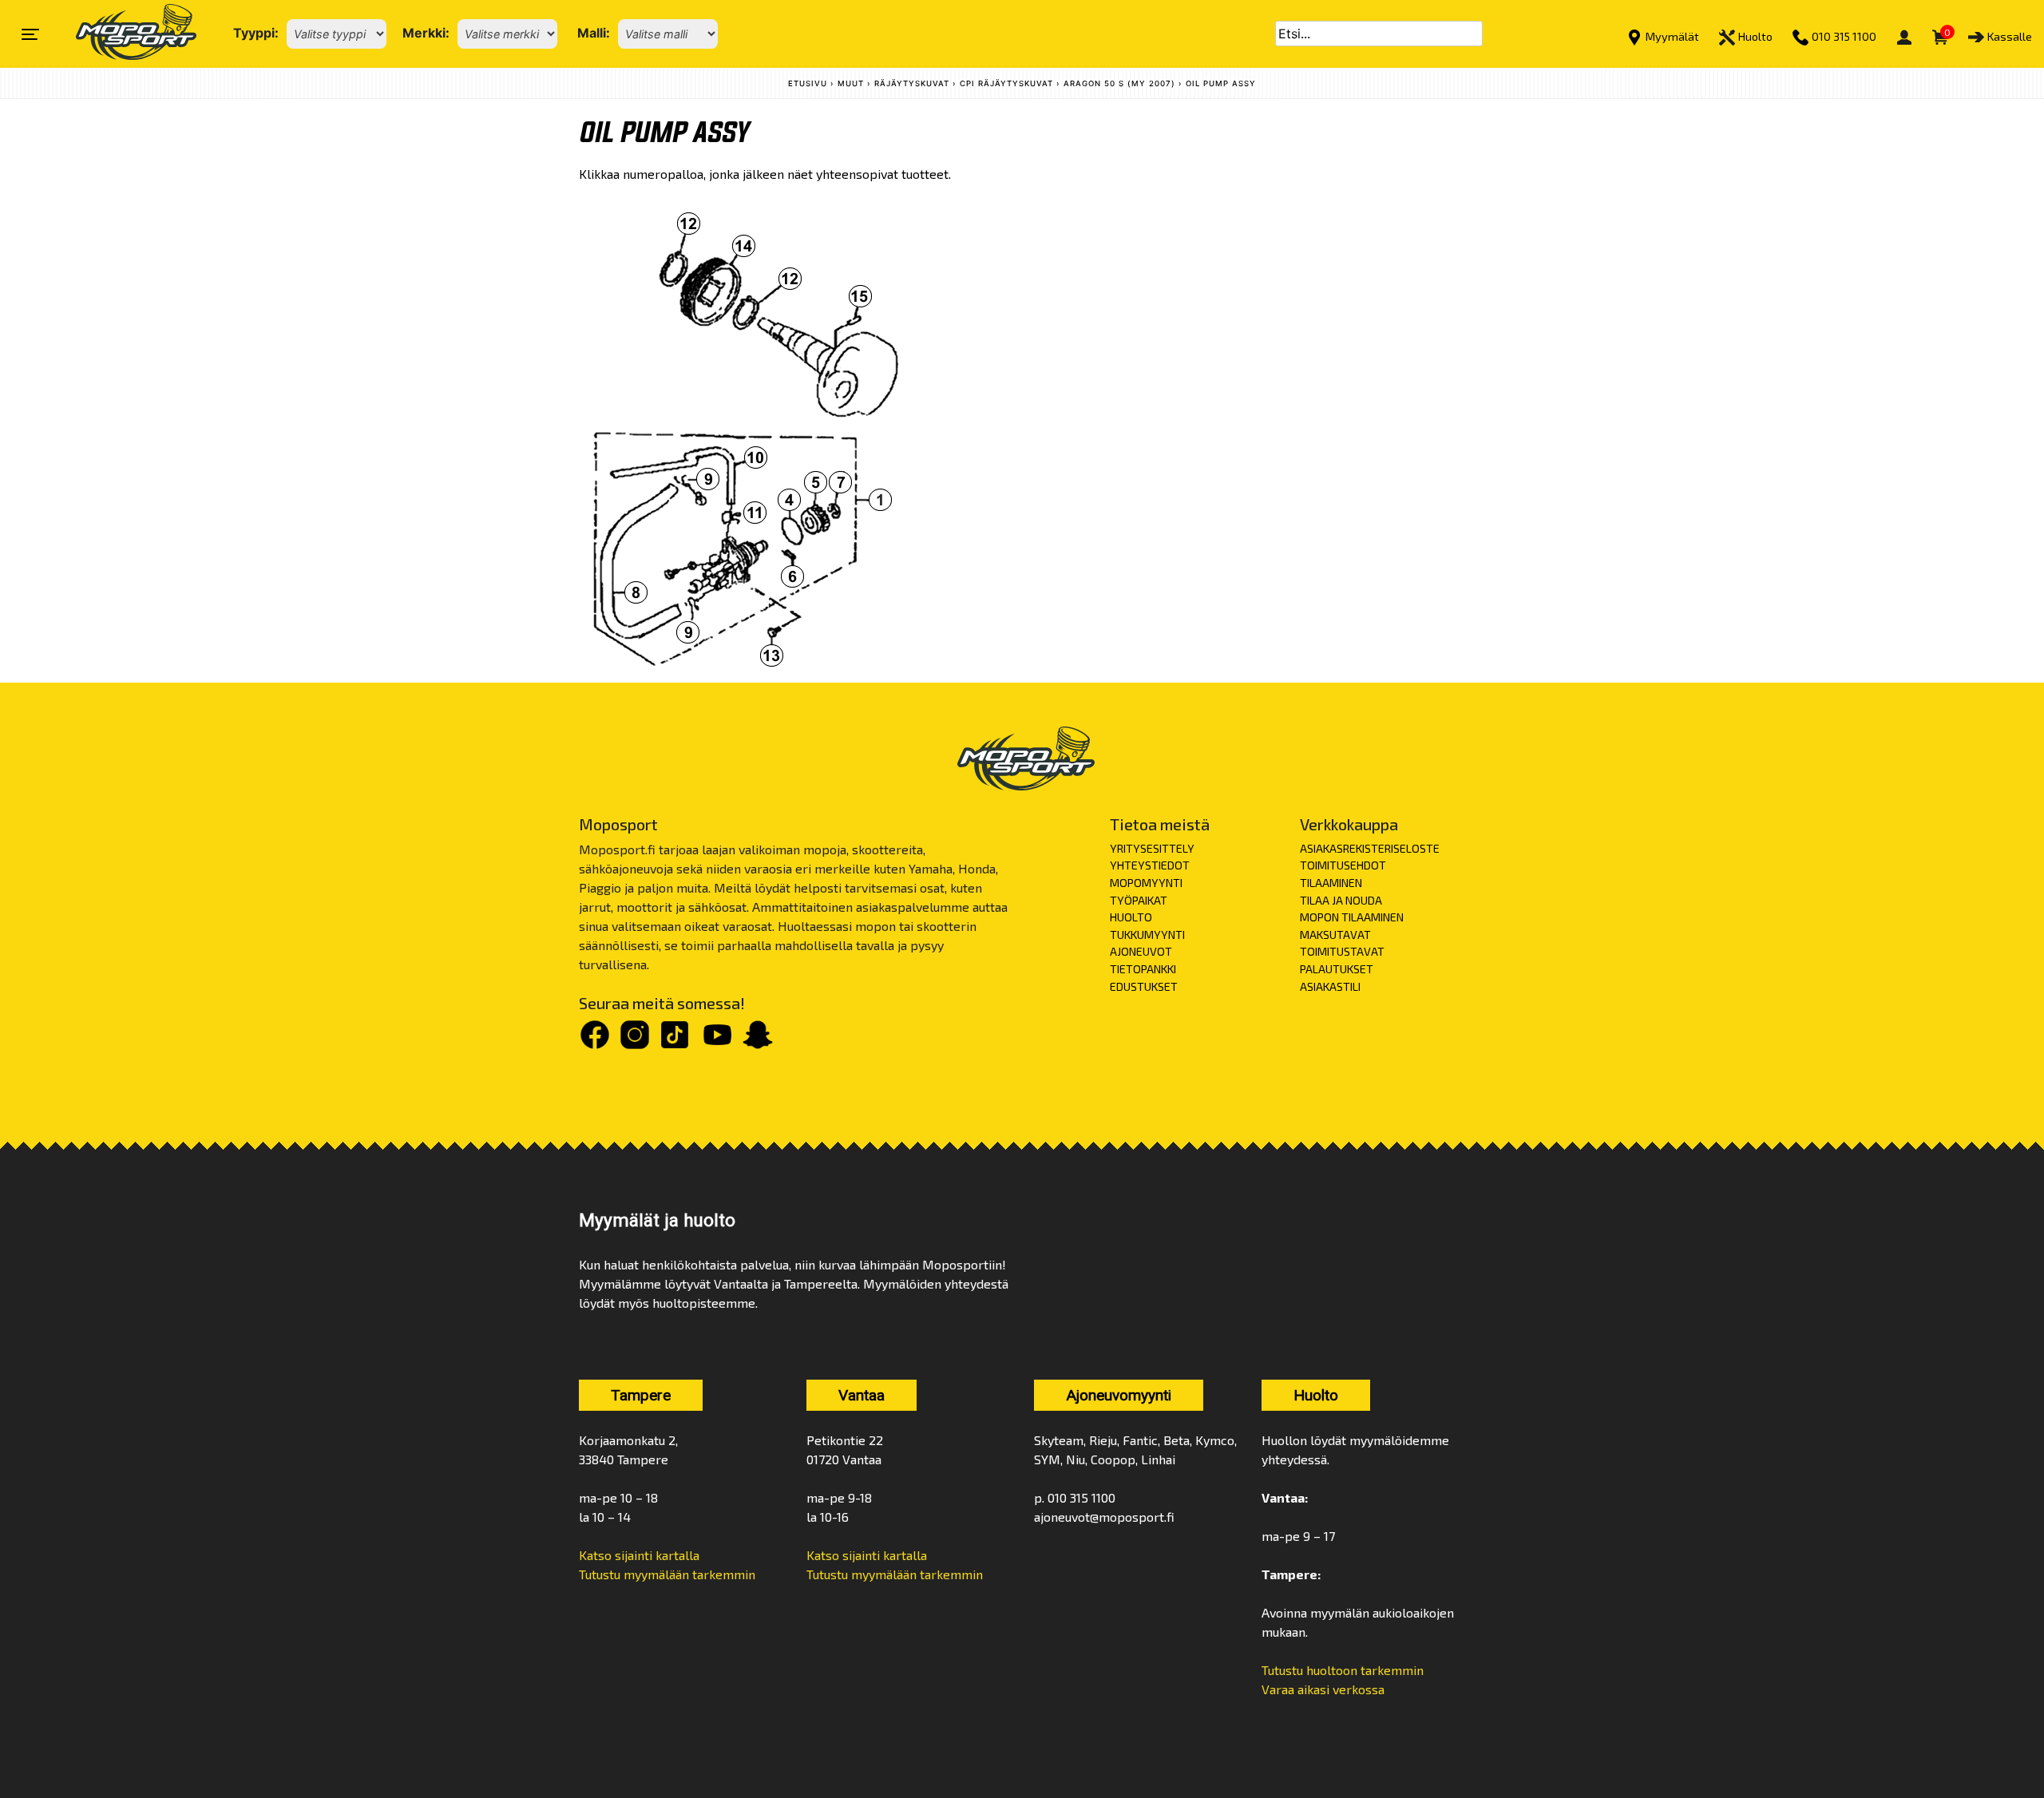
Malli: (594, 33)
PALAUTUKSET (1337, 969)
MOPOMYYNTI (1146, 883)
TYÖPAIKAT (1139, 900)
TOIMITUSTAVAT (1342, 951)
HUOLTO (1131, 917)
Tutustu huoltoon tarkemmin (1343, 1670)
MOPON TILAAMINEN (1352, 917)
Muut (851, 83)
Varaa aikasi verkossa (1323, 1689)
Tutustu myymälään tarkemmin (667, 1574)
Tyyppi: (256, 33)
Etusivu (808, 83)
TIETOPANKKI (1143, 969)
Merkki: (426, 33)
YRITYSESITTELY (1152, 848)
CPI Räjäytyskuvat (1006, 83)
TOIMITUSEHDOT (1343, 865)
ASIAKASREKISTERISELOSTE (1370, 848)
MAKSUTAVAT (1335, 935)
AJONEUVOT (1141, 951)
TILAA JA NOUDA (1341, 900)
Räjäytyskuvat (912, 83)
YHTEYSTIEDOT (1150, 865)
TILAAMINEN (1331, 883)
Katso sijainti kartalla (639, 1555)
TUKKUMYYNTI (1147, 935)
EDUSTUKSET (1144, 986)
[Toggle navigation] (30, 34)
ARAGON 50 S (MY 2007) (1119, 83)
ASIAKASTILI (1330, 986)
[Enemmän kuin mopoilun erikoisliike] (123, 34)
